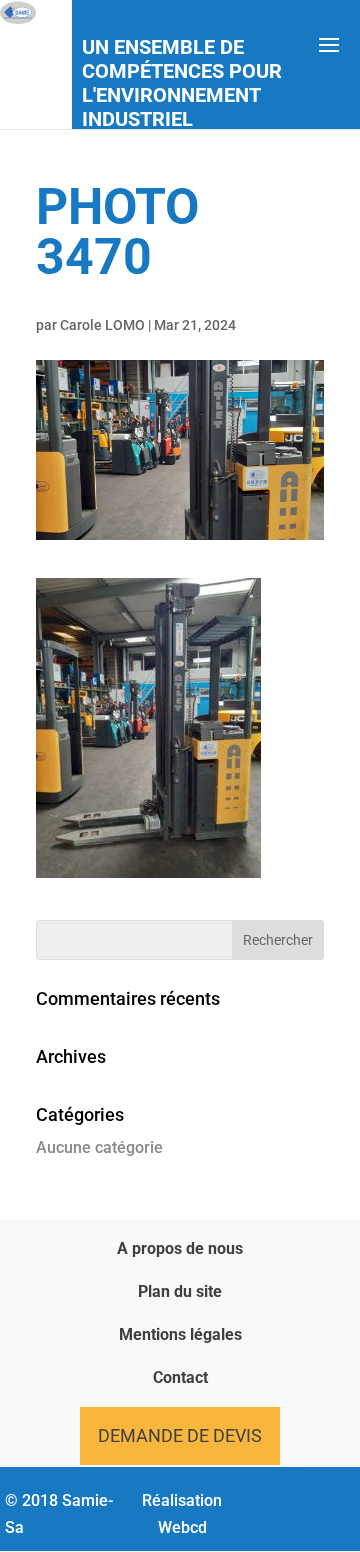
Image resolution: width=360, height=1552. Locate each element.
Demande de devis (180, 1435)
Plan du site (180, 1291)
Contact (180, 1377)
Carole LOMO (102, 325)
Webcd (182, 1527)
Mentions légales (180, 1334)
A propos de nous (180, 1248)
